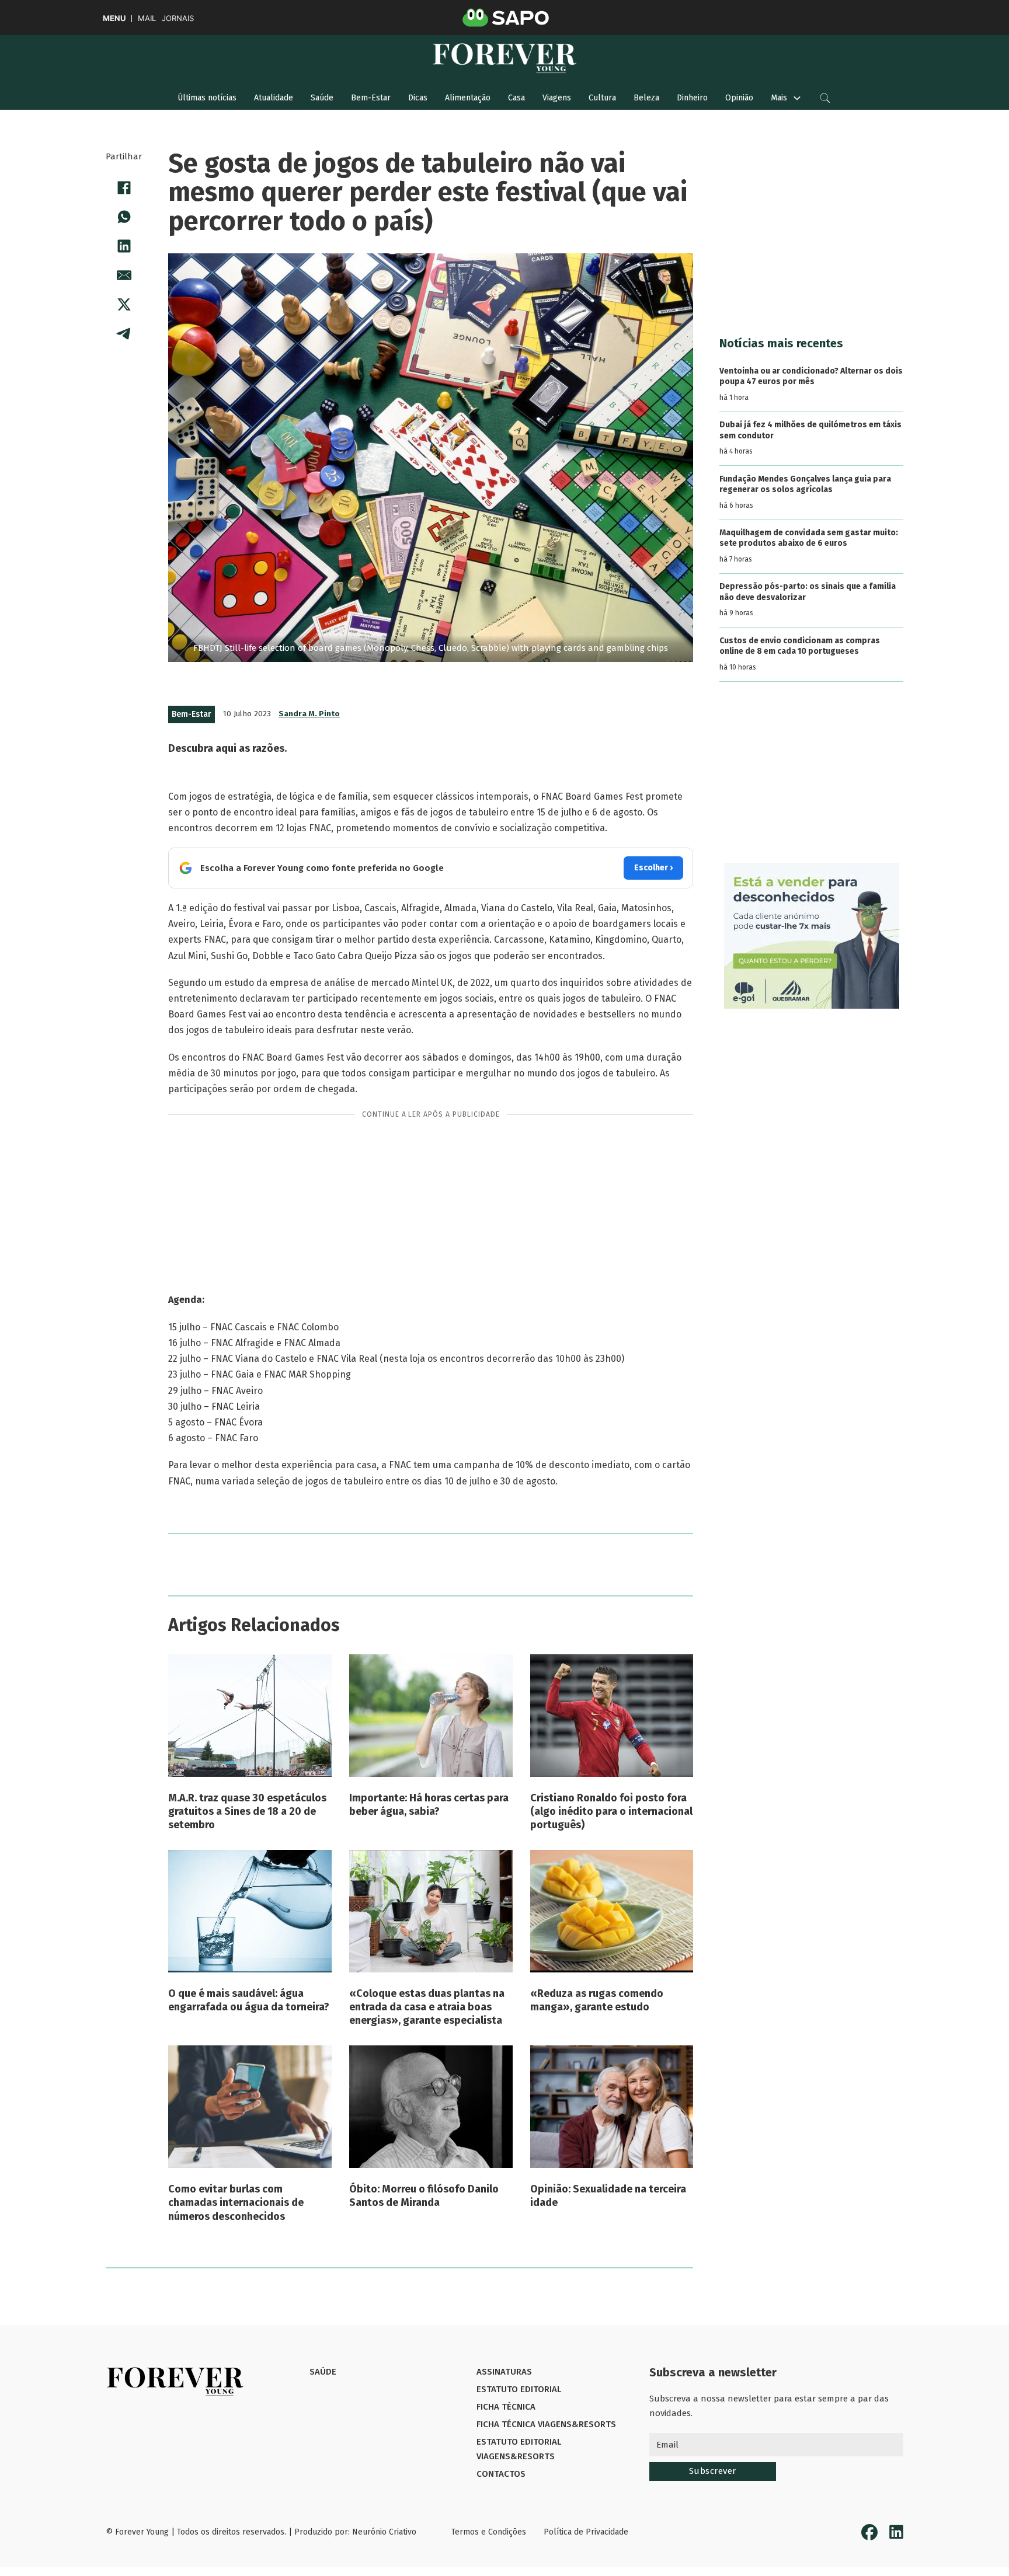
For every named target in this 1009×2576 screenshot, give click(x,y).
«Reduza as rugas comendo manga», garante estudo (597, 2000)
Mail (147, 18)
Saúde (322, 98)
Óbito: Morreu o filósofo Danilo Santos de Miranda (424, 2196)
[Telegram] (124, 333)
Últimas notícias (207, 98)
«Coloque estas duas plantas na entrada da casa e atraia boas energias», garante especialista (427, 2007)
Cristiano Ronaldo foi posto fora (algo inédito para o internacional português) (611, 1812)
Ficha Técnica (506, 2407)
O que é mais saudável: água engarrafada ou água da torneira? (249, 2000)
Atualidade (274, 98)
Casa (516, 98)
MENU (114, 18)
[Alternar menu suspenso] (797, 98)
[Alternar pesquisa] (825, 98)
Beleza (646, 98)
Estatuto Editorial (519, 2389)
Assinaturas (504, 2372)
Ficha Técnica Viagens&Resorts (546, 2424)
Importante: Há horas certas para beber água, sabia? (429, 1805)
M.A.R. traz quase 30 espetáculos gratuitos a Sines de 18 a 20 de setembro (247, 1812)
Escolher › (653, 868)
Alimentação (468, 98)
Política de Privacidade (586, 2532)
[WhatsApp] (124, 217)
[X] (124, 304)
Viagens (557, 98)
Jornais (178, 18)
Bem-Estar (371, 98)
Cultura (602, 98)
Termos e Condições (489, 2532)
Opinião (739, 98)
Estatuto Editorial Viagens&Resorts (519, 2449)
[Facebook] (124, 187)
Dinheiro (692, 98)
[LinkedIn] (124, 246)
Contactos (501, 2474)
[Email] (124, 275)
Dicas (418, 98)
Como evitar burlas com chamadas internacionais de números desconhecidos (236, 2203)
